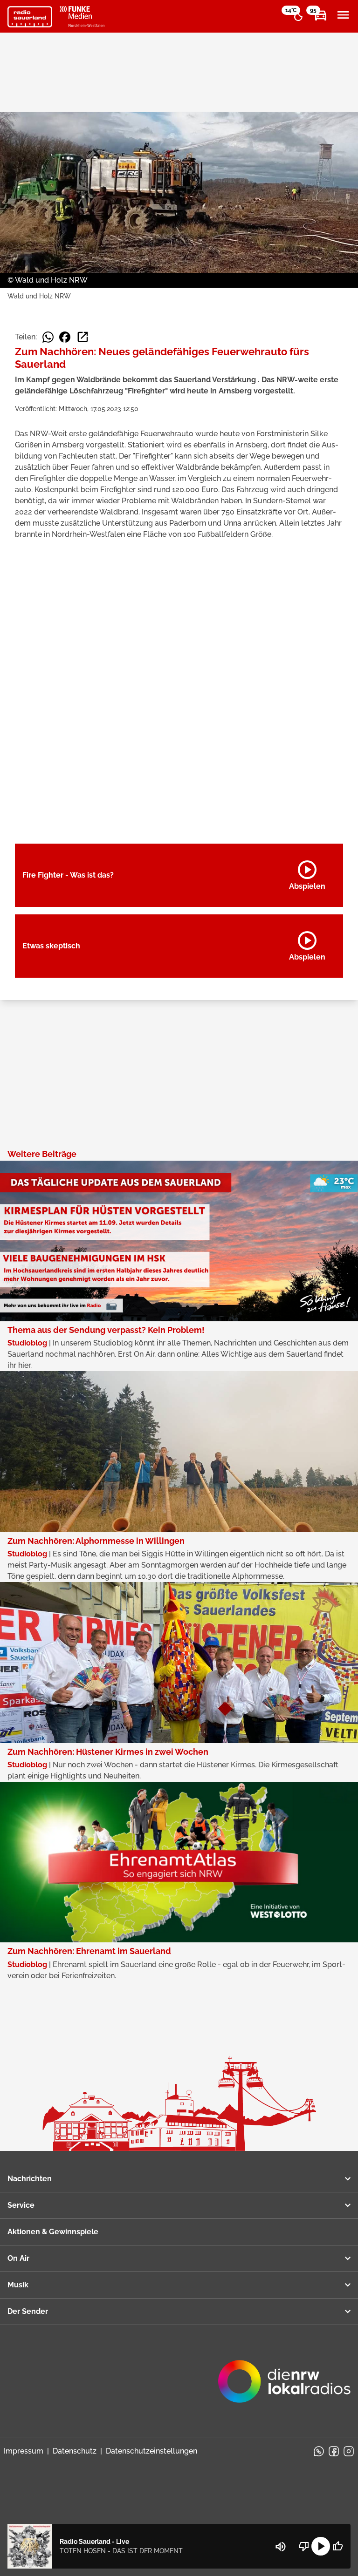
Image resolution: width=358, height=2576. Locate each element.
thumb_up (337, 2546)
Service (21, 2205)
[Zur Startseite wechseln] (30, 17)
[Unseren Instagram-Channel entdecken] (349, 2451)
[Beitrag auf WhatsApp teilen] (48, 337)
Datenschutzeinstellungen (151, 2451)
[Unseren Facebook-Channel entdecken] (334, 2451)
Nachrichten (30, 2179)
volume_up (281, 2547)
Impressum (24, 2451)
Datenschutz (75, 2451)
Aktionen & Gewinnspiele (53, 2232)
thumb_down (304, 2546)
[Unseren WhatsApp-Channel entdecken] (319, 2451)
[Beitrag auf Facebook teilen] (65, 337)
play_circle (321, 2546)
